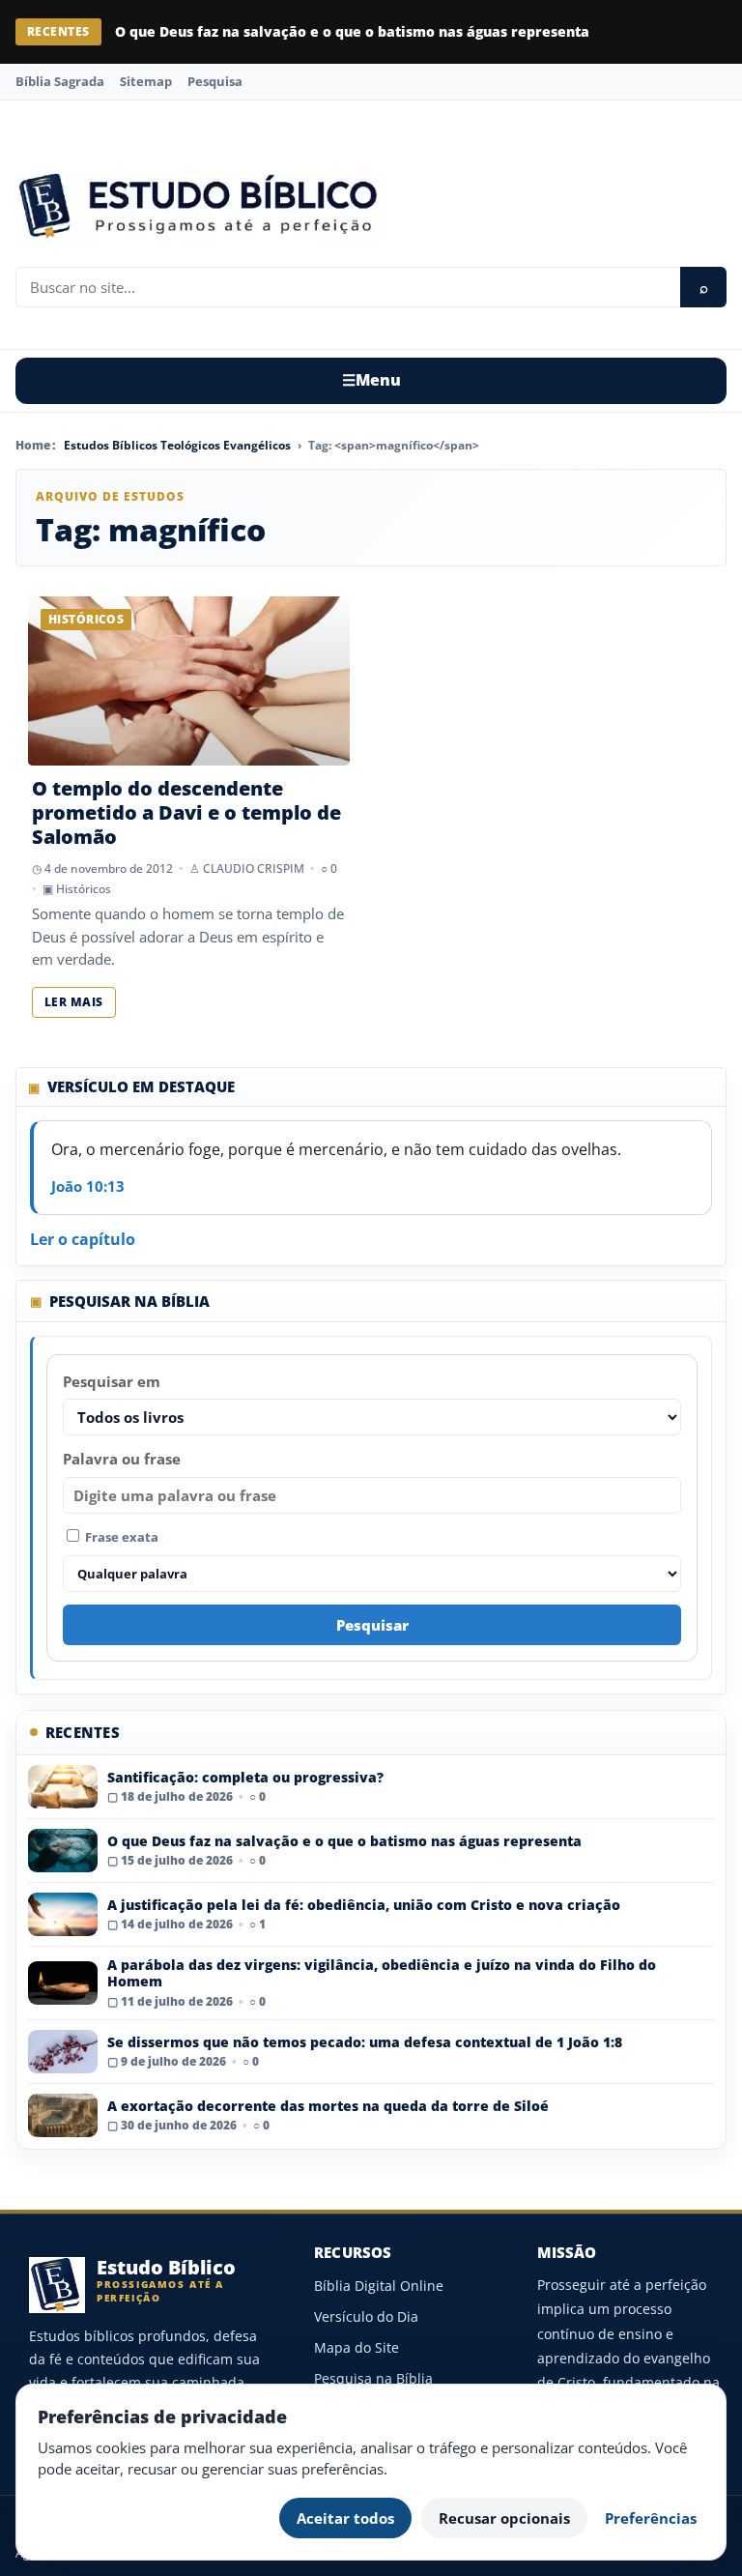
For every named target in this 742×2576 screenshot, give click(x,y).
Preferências (651, 2518)
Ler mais (74, 1002)
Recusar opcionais (504, 2518)
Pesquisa (215, 81)
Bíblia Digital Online (379, 2286)
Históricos (84, 889)
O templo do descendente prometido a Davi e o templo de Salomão (186, 812)
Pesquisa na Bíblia (373, 2378)
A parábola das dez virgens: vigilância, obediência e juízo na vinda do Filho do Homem (382, 1973)
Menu (371, 380)
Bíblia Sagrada (60, 81)
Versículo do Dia (366, 2316)
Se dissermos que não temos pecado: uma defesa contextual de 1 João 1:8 (365, 2042)
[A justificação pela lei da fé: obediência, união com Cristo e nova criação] (63, 1914)
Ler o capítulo (83, 1239)
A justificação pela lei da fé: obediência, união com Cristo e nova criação (364, 1905)
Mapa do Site (357, 2347)
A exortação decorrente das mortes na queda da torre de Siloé (328, 2106)
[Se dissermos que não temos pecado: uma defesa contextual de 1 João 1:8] (63, 2052)
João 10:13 (88, 1186)
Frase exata (120, 1537)
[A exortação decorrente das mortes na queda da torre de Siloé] (63, 2115)
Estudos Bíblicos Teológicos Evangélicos (177, 445)
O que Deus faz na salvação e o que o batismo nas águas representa (352, 31)
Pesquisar (372, 1625)
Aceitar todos (345, 2518)
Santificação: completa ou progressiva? (245, 1777)
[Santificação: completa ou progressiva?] (63, 1787)
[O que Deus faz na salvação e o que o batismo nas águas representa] (63, 1851)
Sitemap (146, 81)
